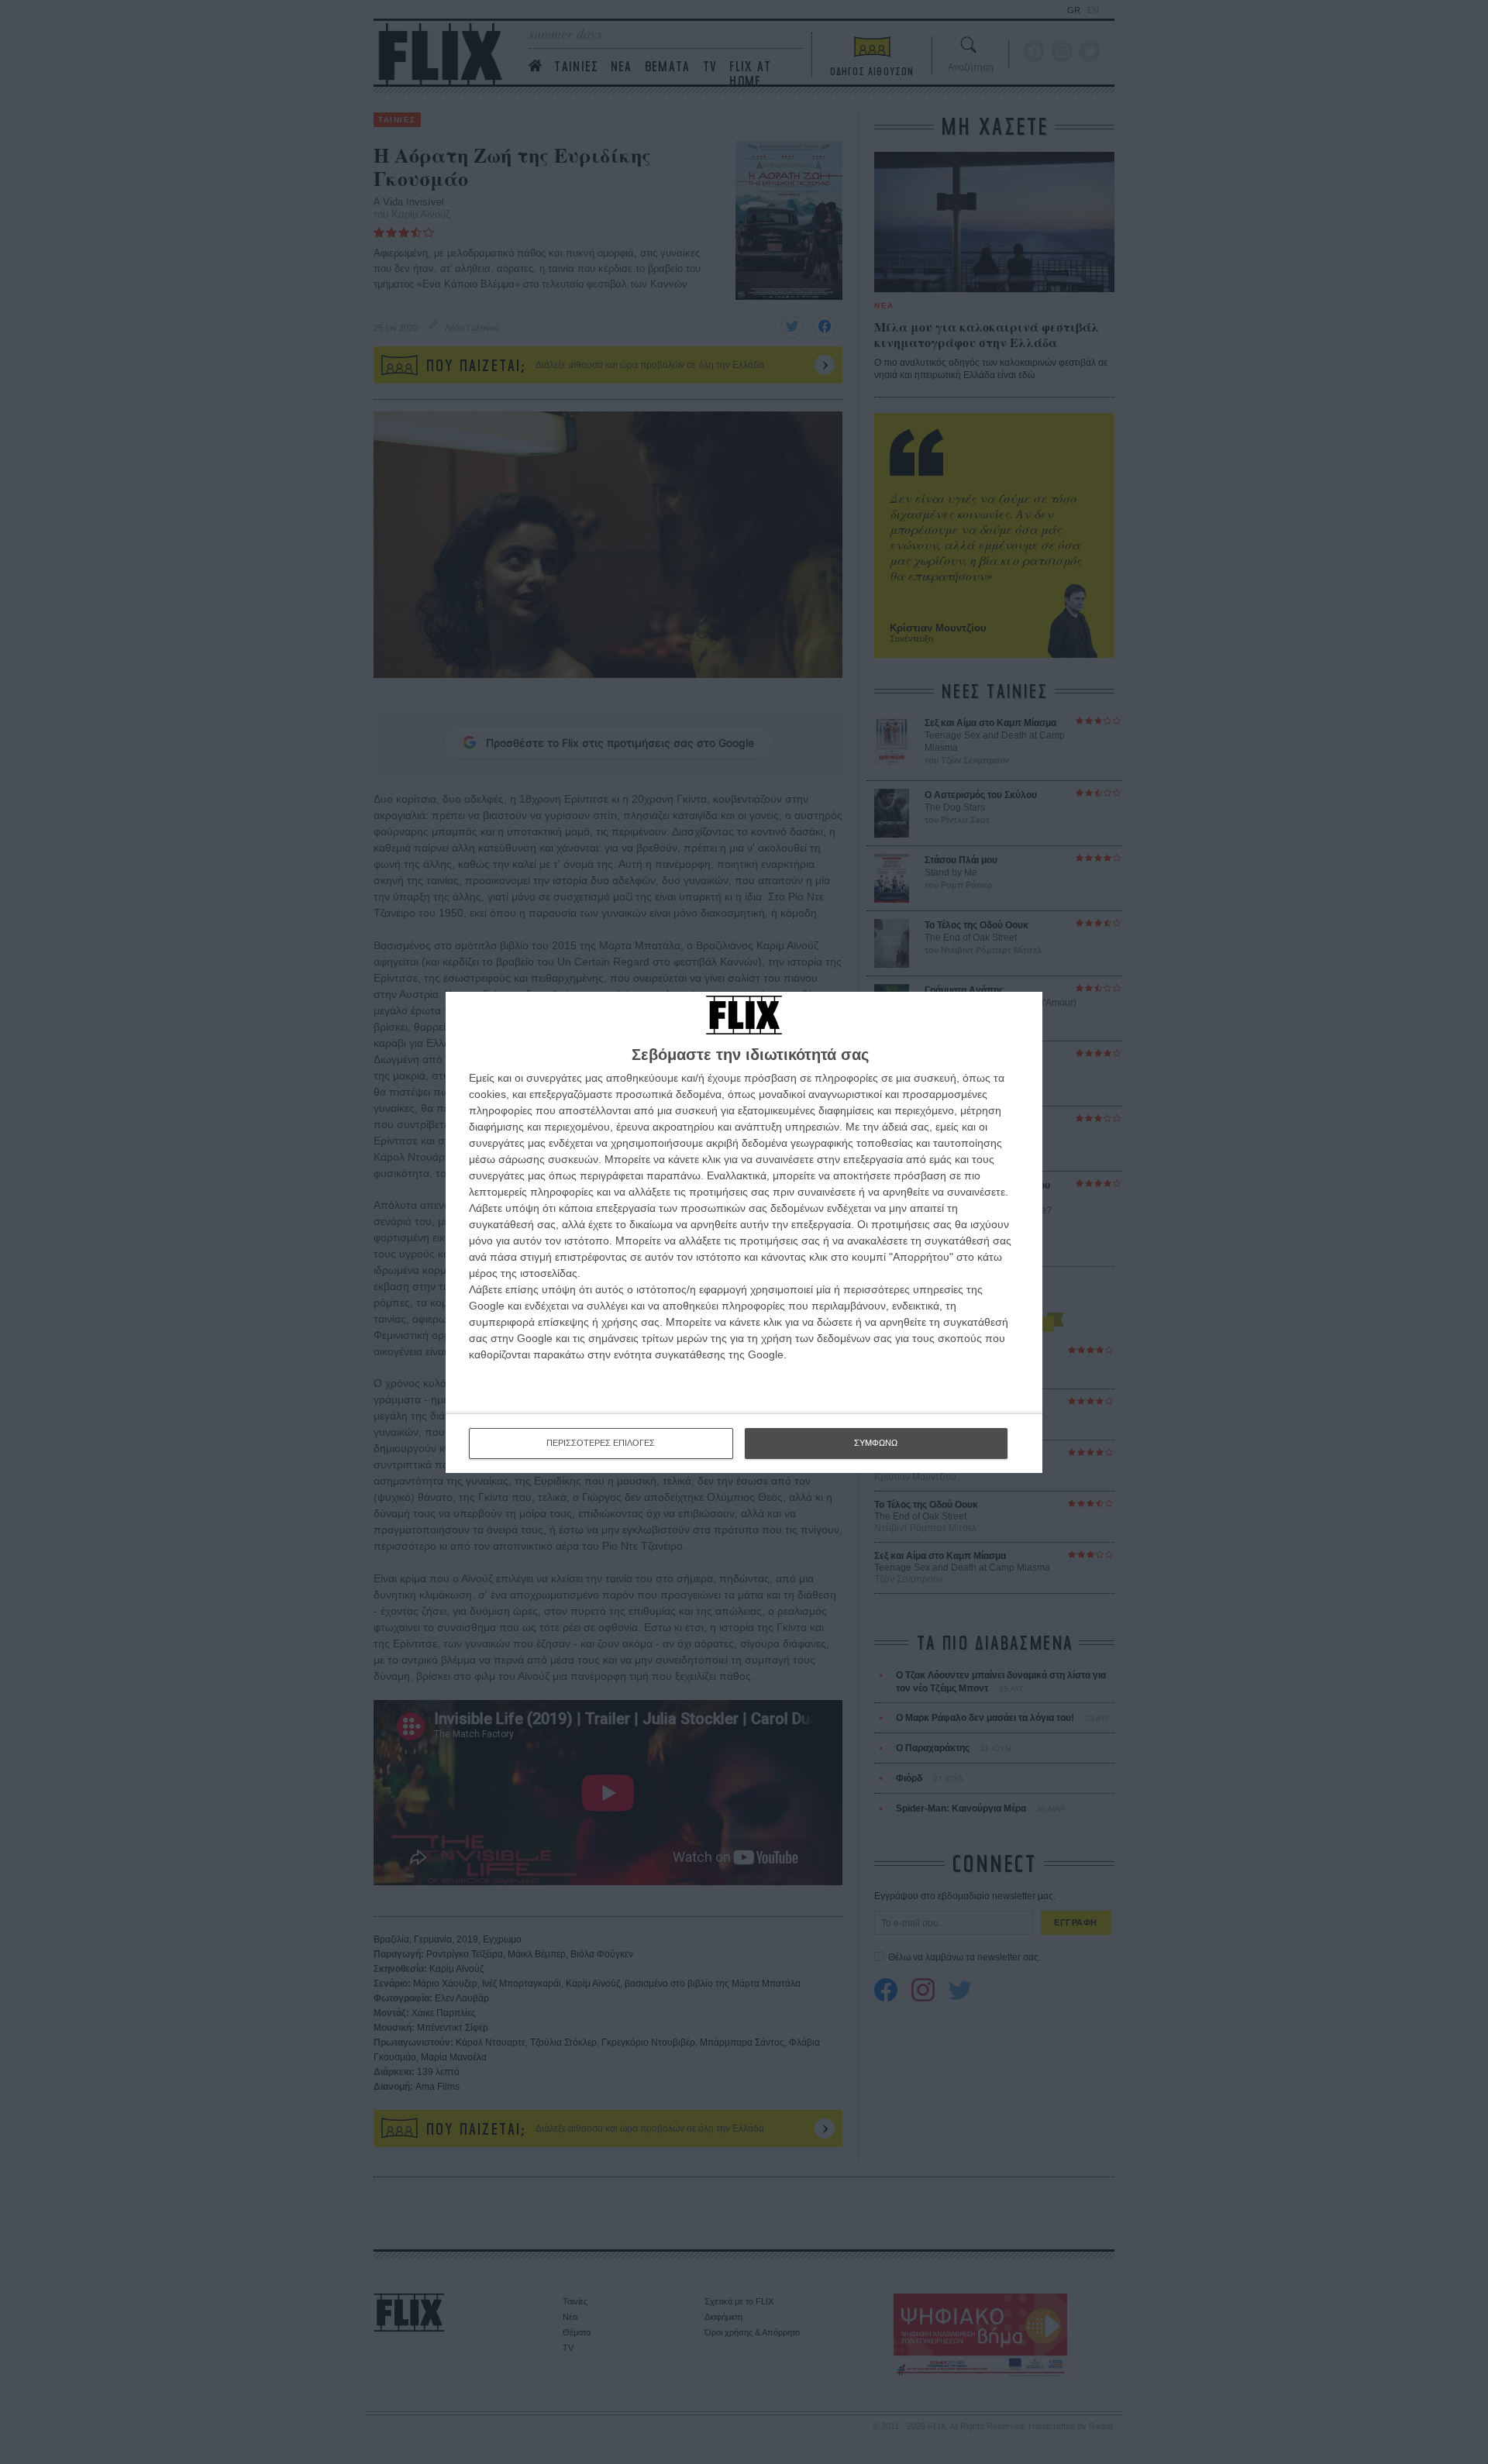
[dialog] (744, 1232)
